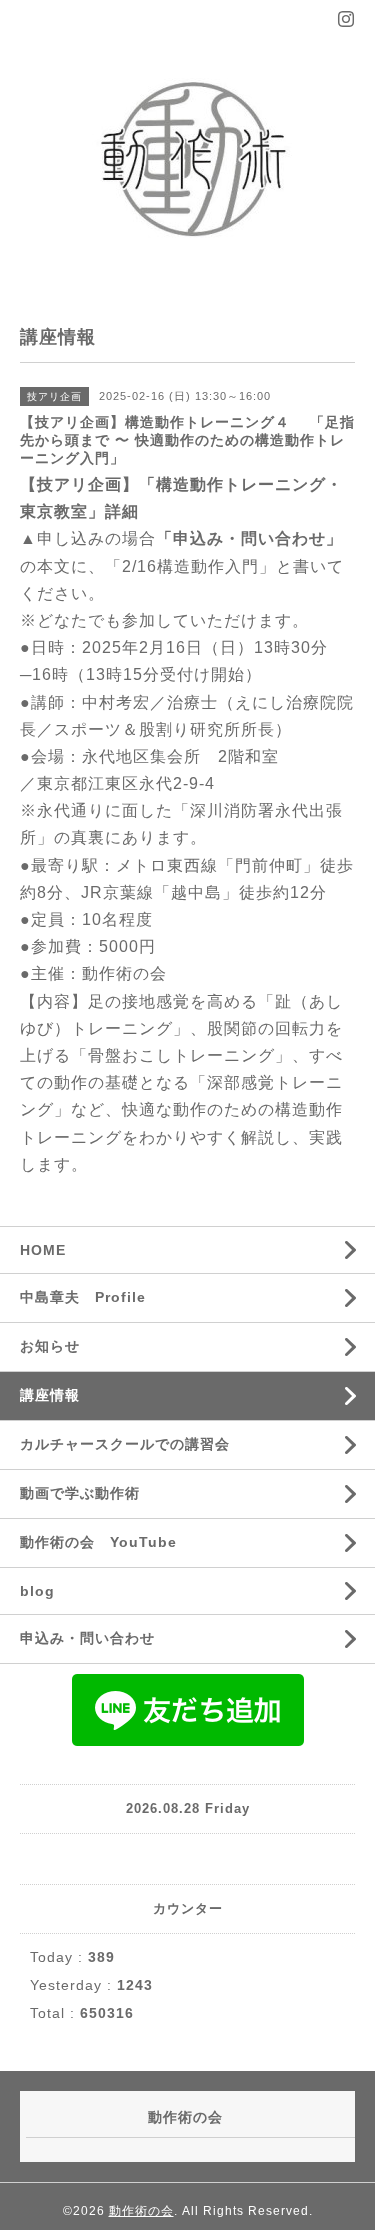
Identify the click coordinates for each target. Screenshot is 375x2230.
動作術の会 (141, 2211)
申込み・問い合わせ (87, 1638)
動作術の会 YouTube (98, 1542)
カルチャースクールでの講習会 (125, 1444)
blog (37, 1591)
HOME (43, 1250)
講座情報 (50, 1395)
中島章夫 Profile (83, 1297)
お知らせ (50, 1346)
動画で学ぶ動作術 (80, 1493)
